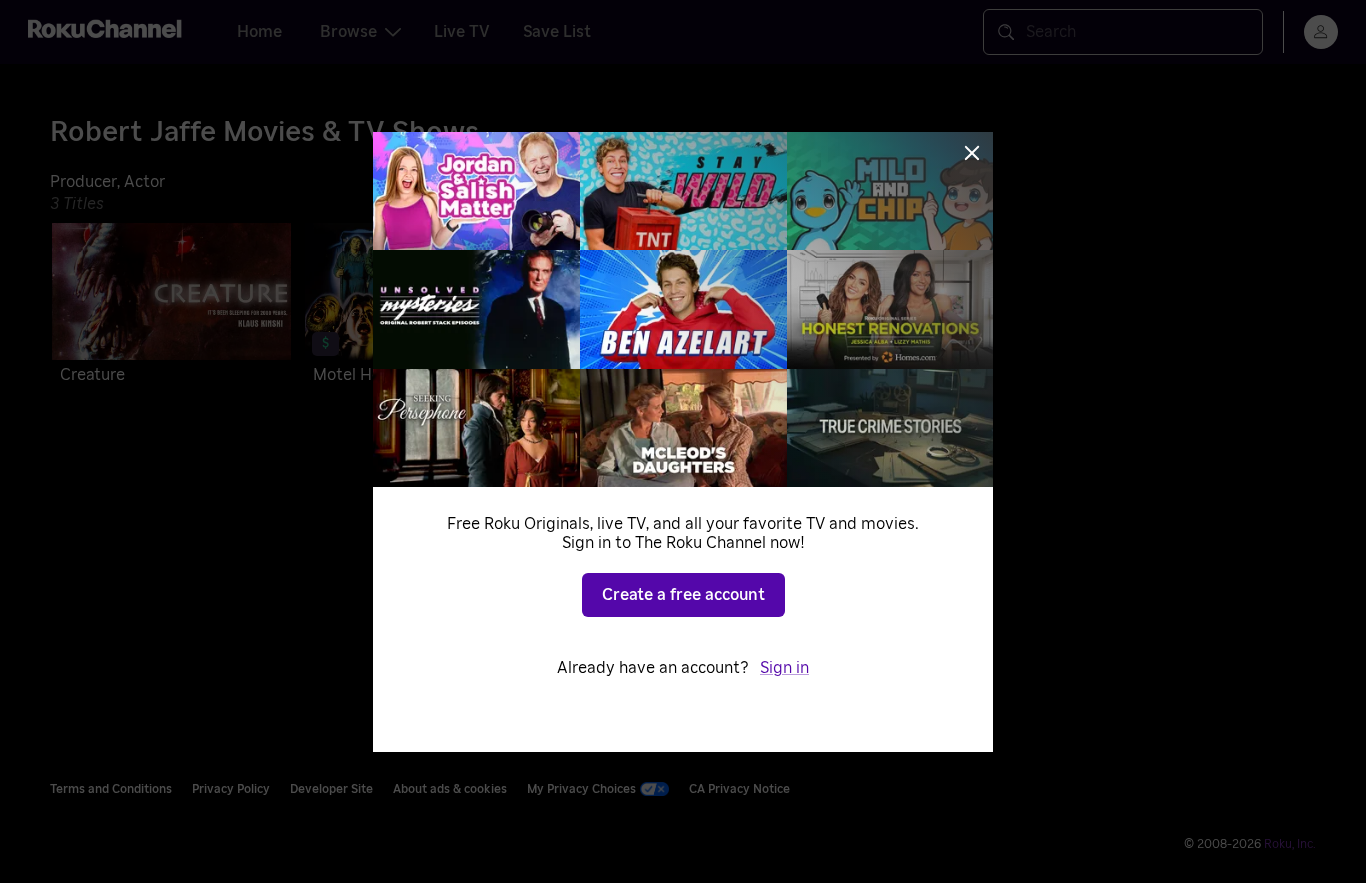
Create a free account (683, 595)
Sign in (784, 668)
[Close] (972, 153)
